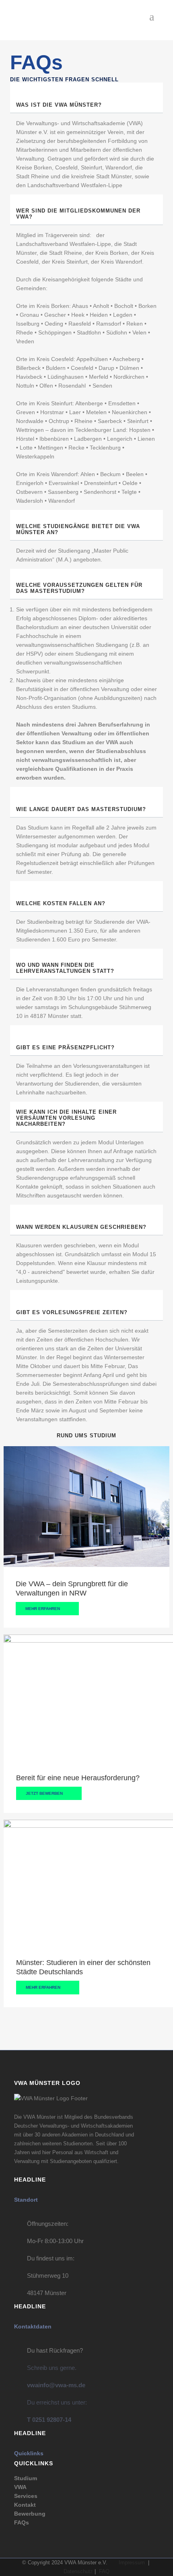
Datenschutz (78, 2571)
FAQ (104, 2571)
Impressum (132, 2563)
